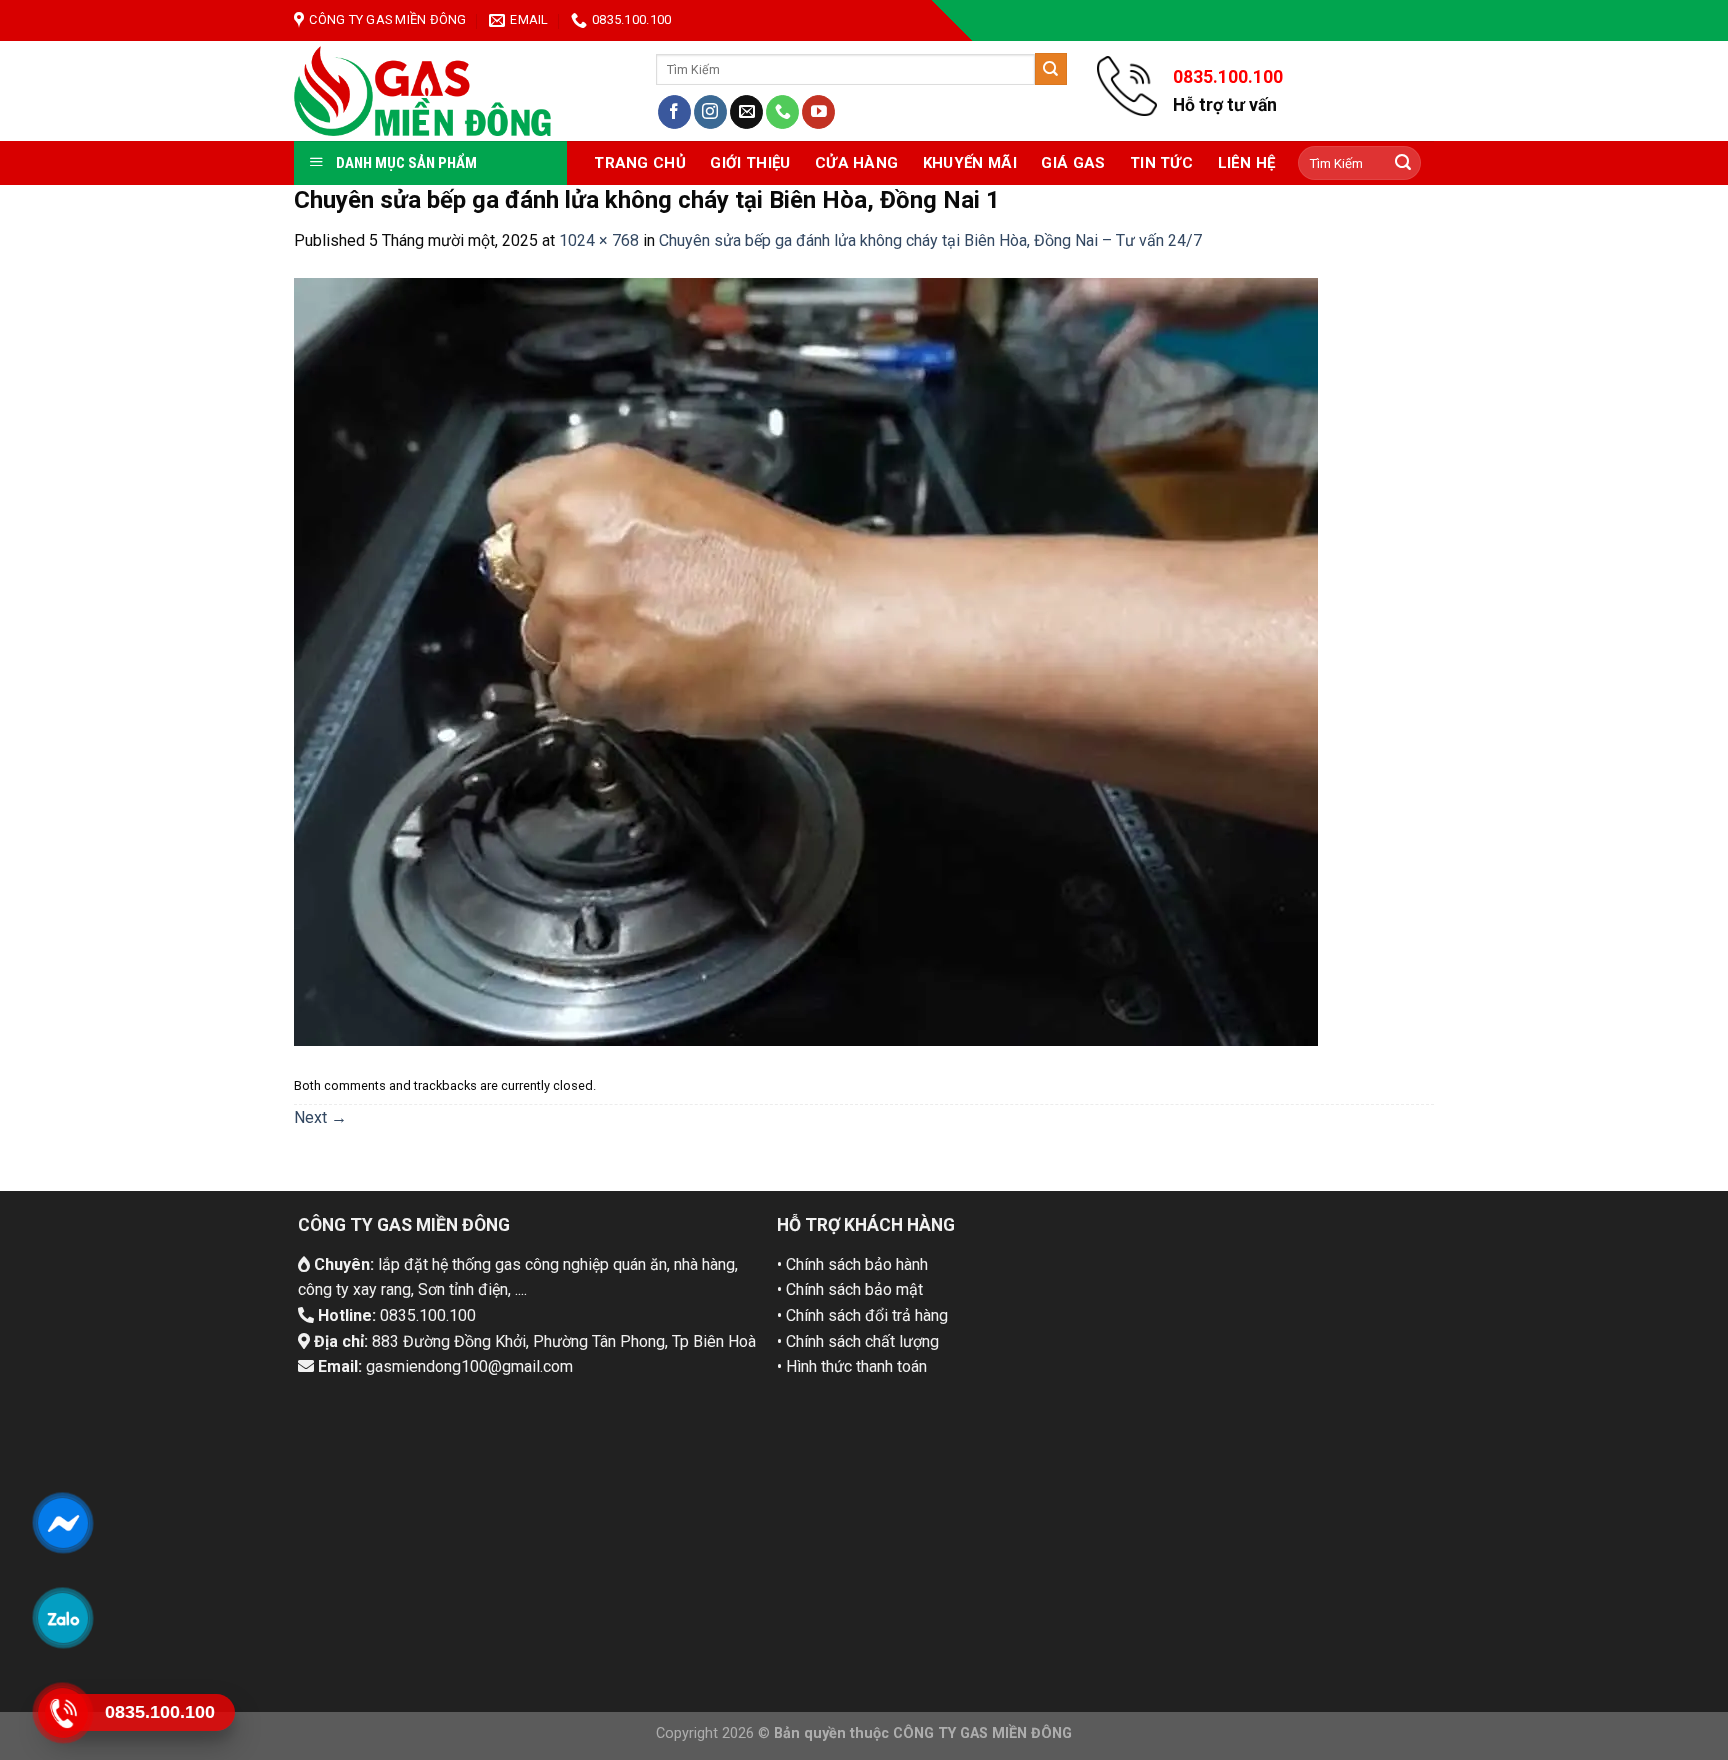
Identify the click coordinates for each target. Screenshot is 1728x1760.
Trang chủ (640, 163)
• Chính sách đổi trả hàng (862, 1315)
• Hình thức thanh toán (852, 1366)
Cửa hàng (856, 163)
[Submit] (1051, 69)
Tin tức (1161, 163)
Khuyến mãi (970, 163)
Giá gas (1073, 163)
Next (320, 1117)
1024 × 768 (599, 240)
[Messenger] (62, 1522)
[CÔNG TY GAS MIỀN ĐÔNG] (423, 91)
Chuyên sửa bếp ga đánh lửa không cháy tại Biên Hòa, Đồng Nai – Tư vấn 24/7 (930, 240)
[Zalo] (62, 1617)
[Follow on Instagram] (710, 112)
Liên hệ (1247, 163)
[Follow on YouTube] (818, 112)
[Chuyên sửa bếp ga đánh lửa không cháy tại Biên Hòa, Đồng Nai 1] (806, 660)
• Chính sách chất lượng (858, 1341)
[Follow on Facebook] (674, 112)
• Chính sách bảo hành (852, 1264)
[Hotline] (62, 1712)
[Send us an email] (746, 112)
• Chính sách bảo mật (850, 1289)
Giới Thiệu (750, 163)
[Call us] (782, 112)
